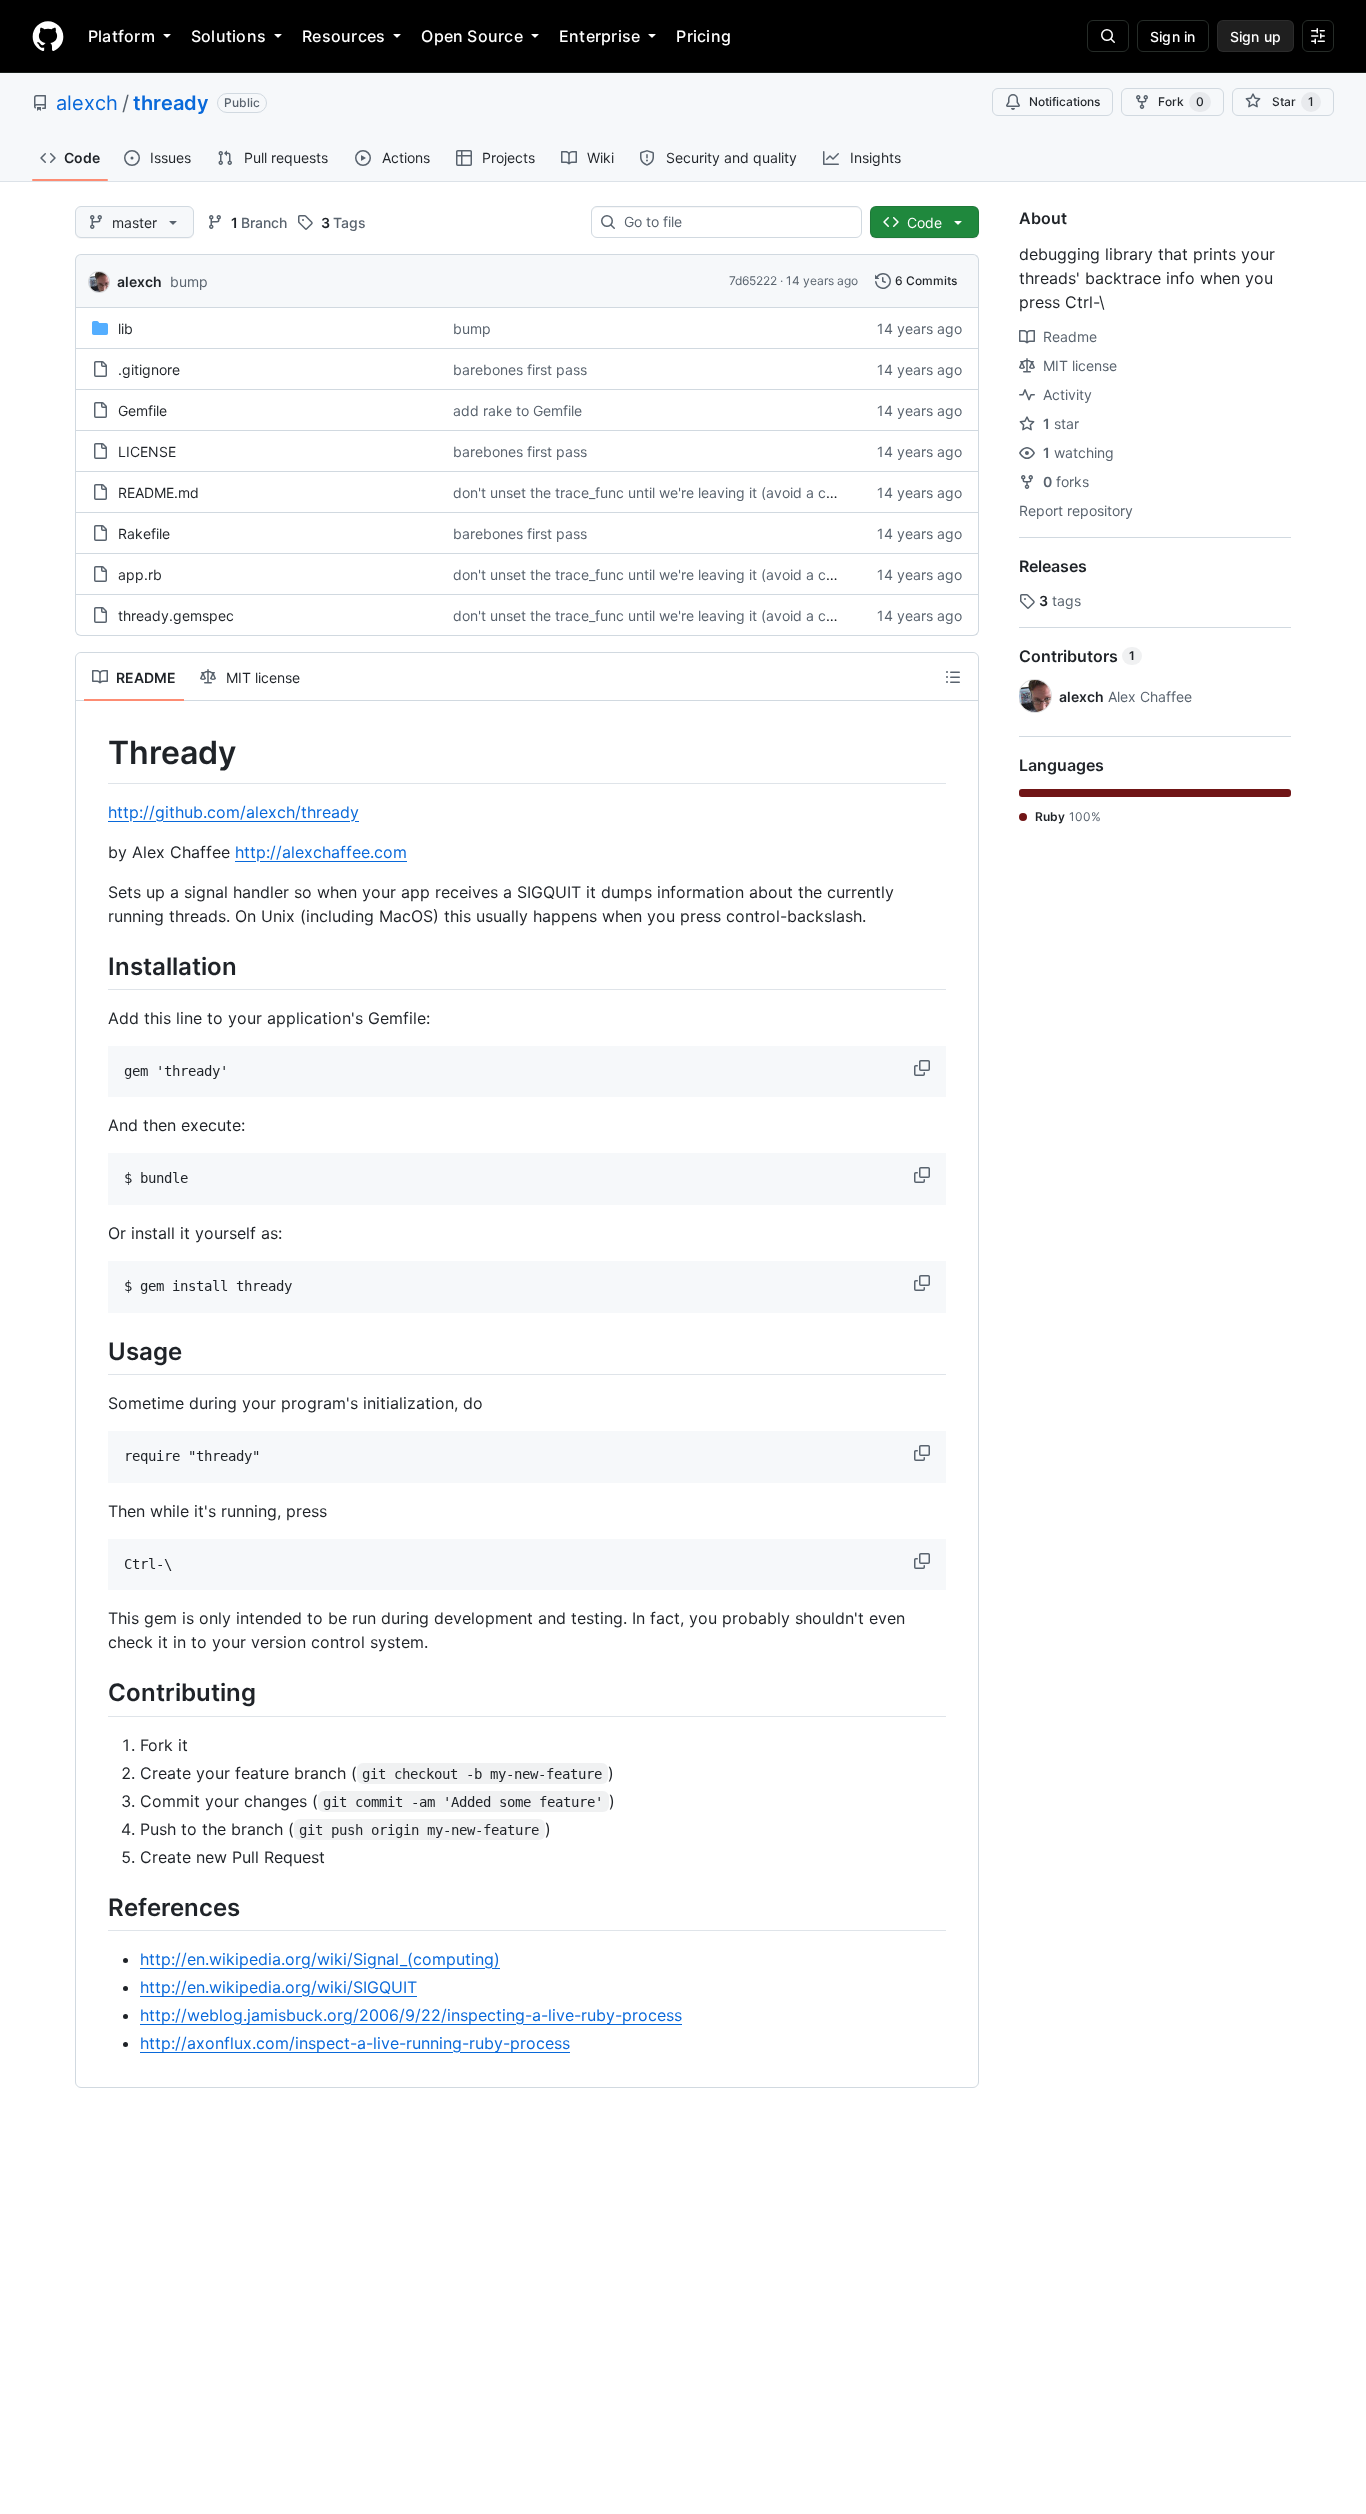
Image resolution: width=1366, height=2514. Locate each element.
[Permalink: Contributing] (94, 1693)
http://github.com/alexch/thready (233, 812)
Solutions (228, 36)
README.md (158, 492)
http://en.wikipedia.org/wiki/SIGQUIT (278, 1987)
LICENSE (147, 451)
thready (171, 103)
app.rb (140, 574)
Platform (121, 36)
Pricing (703, 36)
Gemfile (142, 410)
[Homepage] (48, 36)
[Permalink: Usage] (94, 1351)
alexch (87, 103)
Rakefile (144, 533)
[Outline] (953, 677)
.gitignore (149, 369)
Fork (1181, 101)
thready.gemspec (176, 615)
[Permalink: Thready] (94, 753)
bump (189, 281)
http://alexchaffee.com (321, 852)
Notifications (1064, 101)
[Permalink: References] (94, 1907)
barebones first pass (520, 369)
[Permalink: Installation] (94, 966)
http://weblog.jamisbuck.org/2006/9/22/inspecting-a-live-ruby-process (411, 2015)
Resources (343, 36)
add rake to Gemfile (517, 410)
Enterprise (599, 36)
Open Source (472, 36)
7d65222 (753, 280)
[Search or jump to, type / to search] (1108, 36)
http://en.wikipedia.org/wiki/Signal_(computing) (320, 1959)
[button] (924, 1068)
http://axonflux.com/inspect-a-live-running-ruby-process (355, 2043)
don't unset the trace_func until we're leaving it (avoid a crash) (656, 492)
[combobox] (734, 222)
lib (125, 328)
